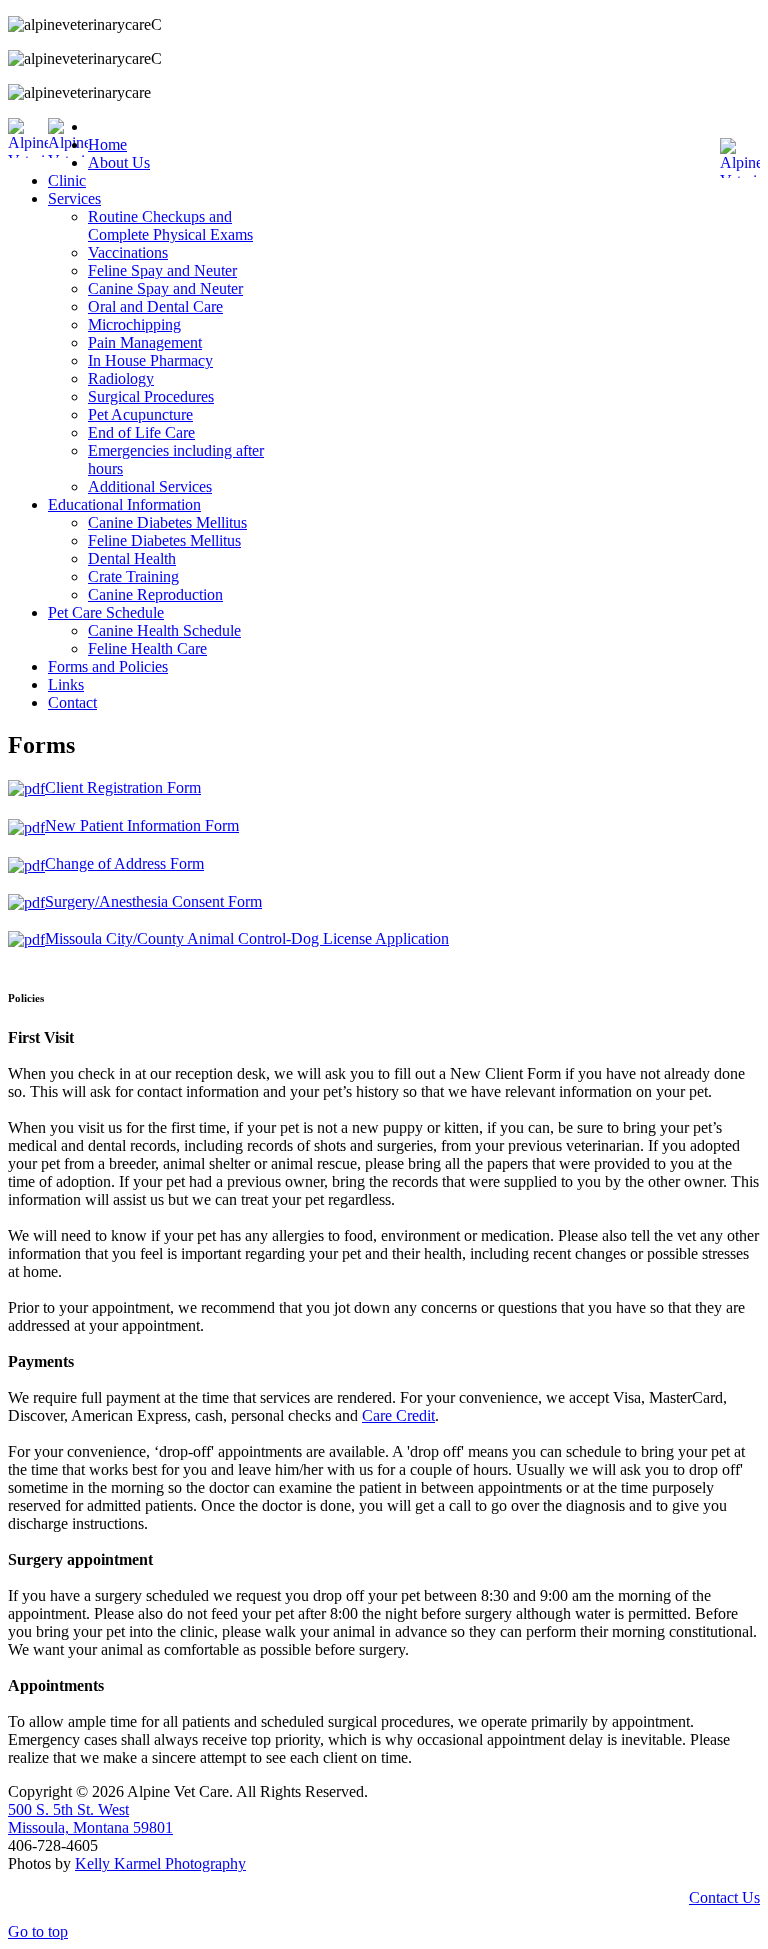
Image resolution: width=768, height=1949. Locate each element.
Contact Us (724, 1897)
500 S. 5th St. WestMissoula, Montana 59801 (90, 1818)
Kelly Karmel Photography (160, 1863)
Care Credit (398, 1415)
